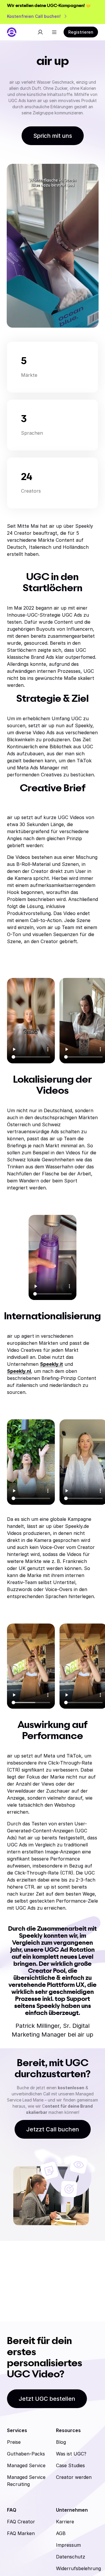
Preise (14, 2442)
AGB (61, 2533)
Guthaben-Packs (26, 2454)
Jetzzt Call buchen (53, 2129)
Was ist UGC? (71, 2454)
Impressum (68, 2545)
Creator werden (74, 2477)
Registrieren (81, 32)
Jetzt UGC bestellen (47, 2399)
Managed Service (26, 2465)
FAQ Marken (21, 2533)
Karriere (65, 2522)
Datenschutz (71, 2557)
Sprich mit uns (53, 136)
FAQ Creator (21, 2522)
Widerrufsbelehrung (78, 2568)
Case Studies (70, 2465)
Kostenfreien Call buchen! (34, 16)
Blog (61, 2442)
